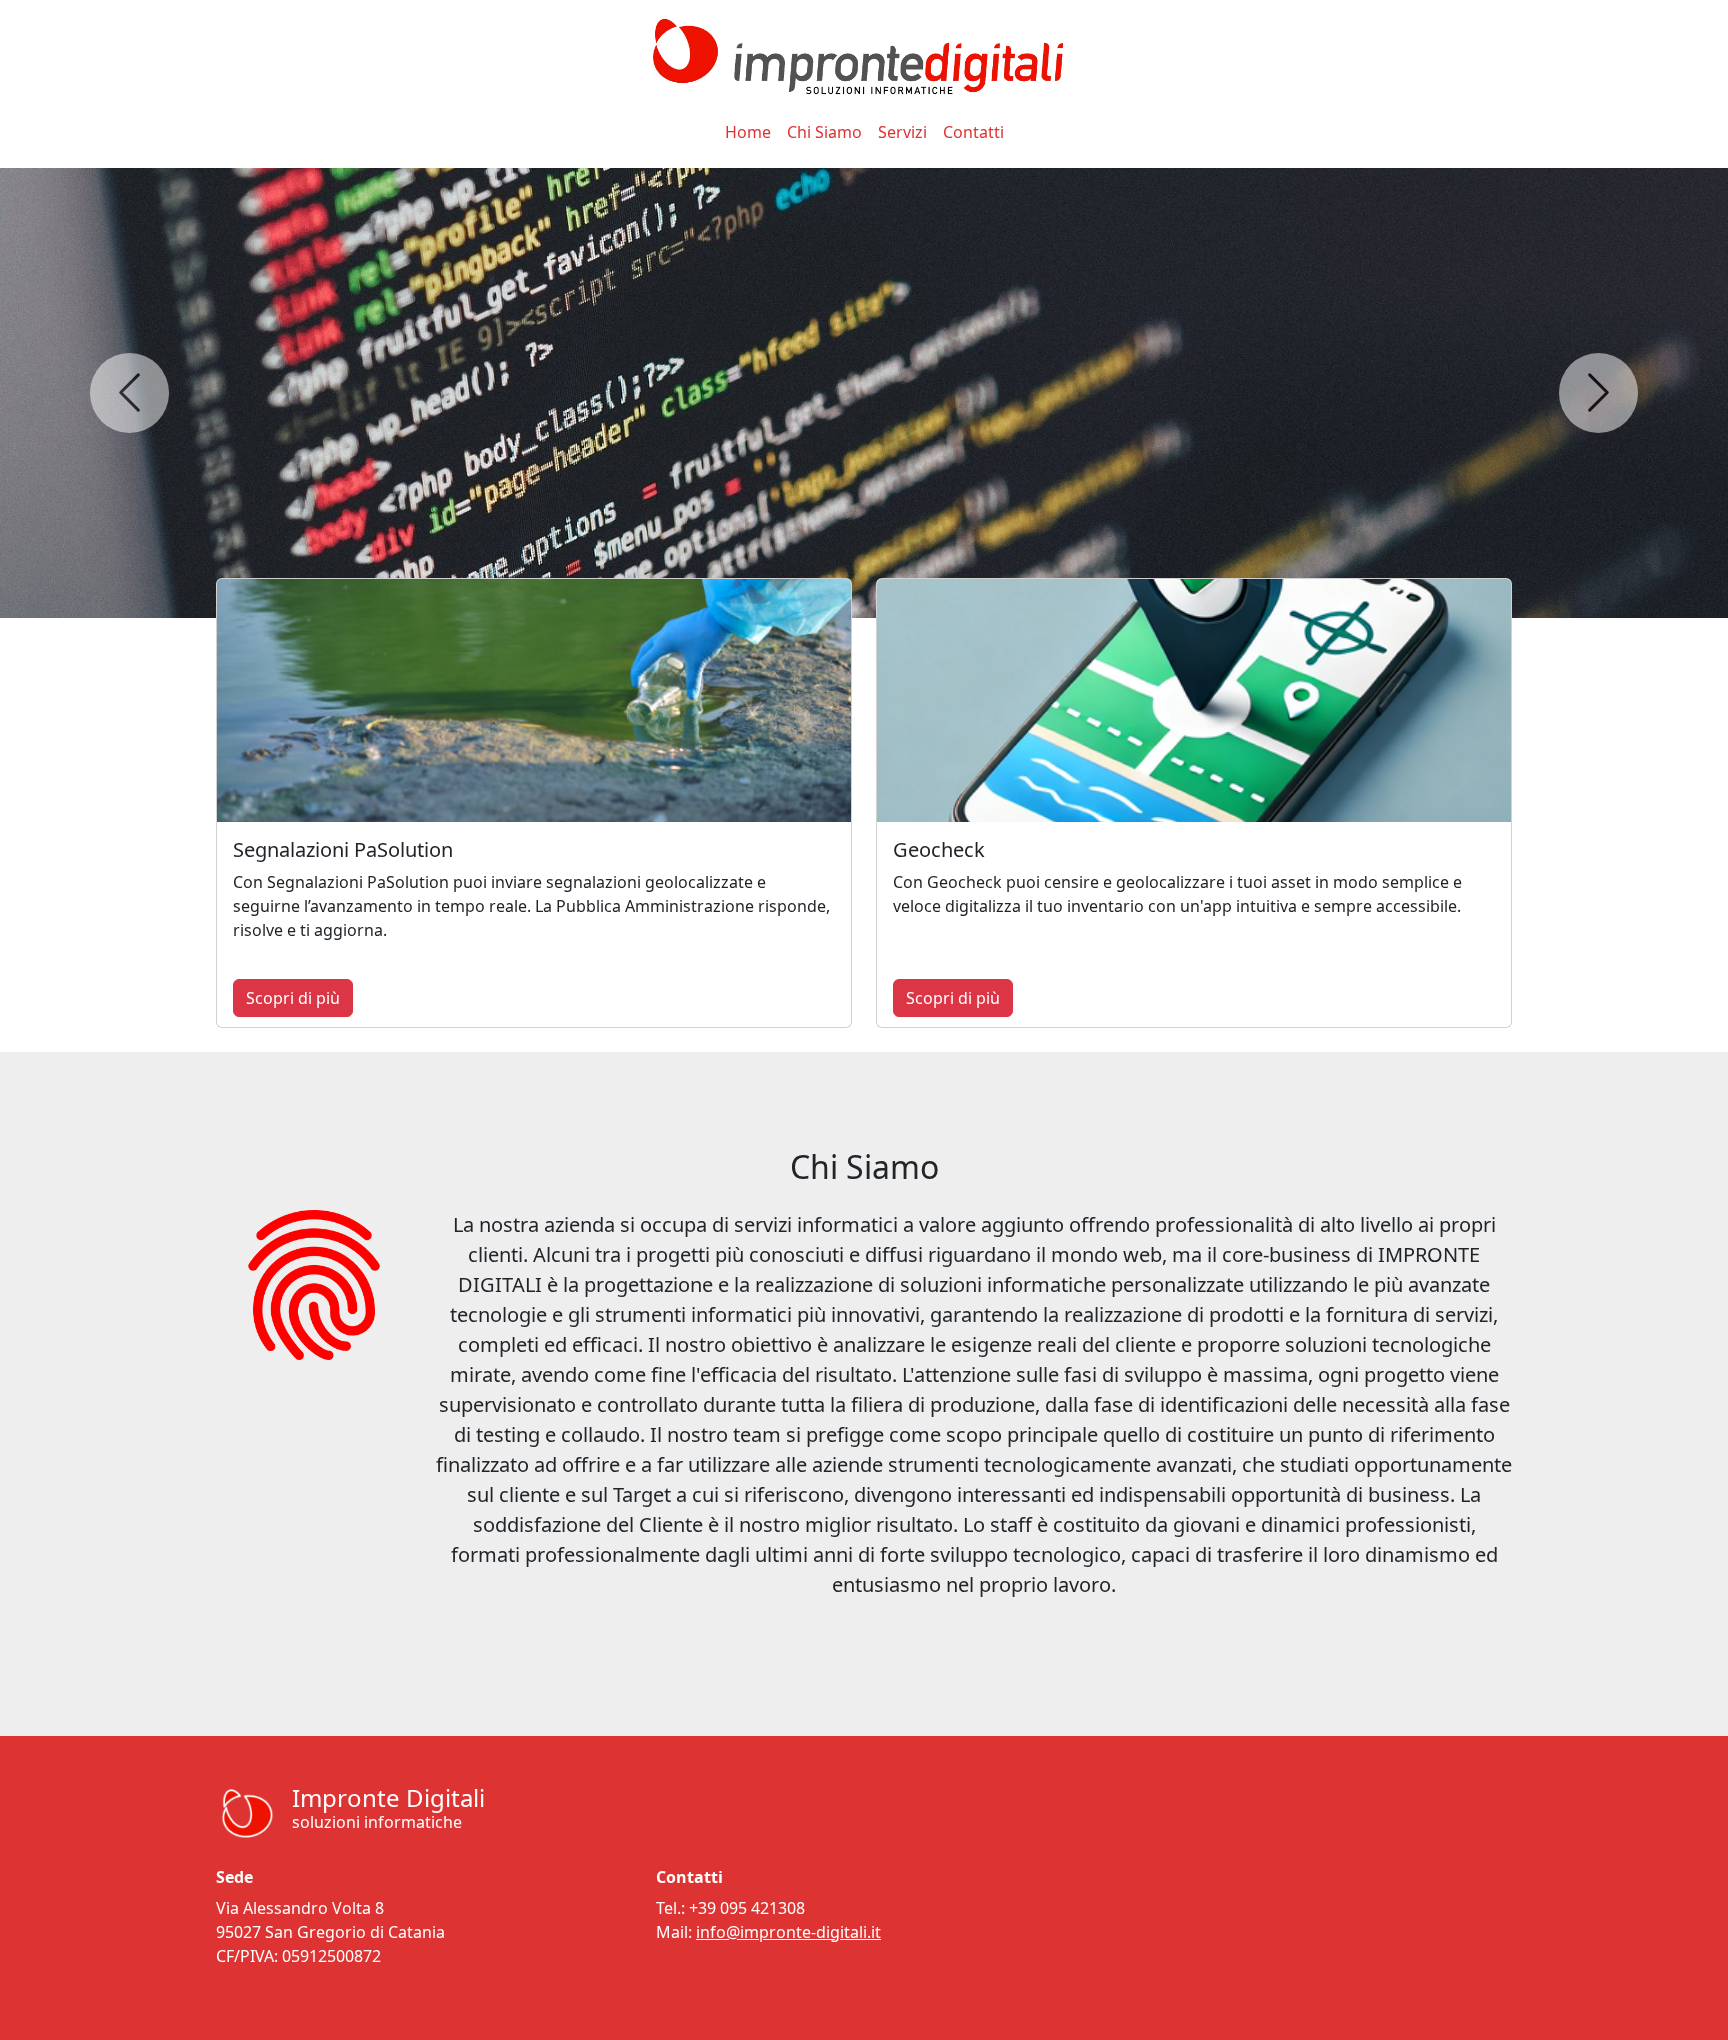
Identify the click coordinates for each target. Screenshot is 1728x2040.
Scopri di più (293, 998)
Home (748, 132)
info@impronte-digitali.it (788, 1932)
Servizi (902, 132)
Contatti (973, 132)
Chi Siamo (824, 132)
